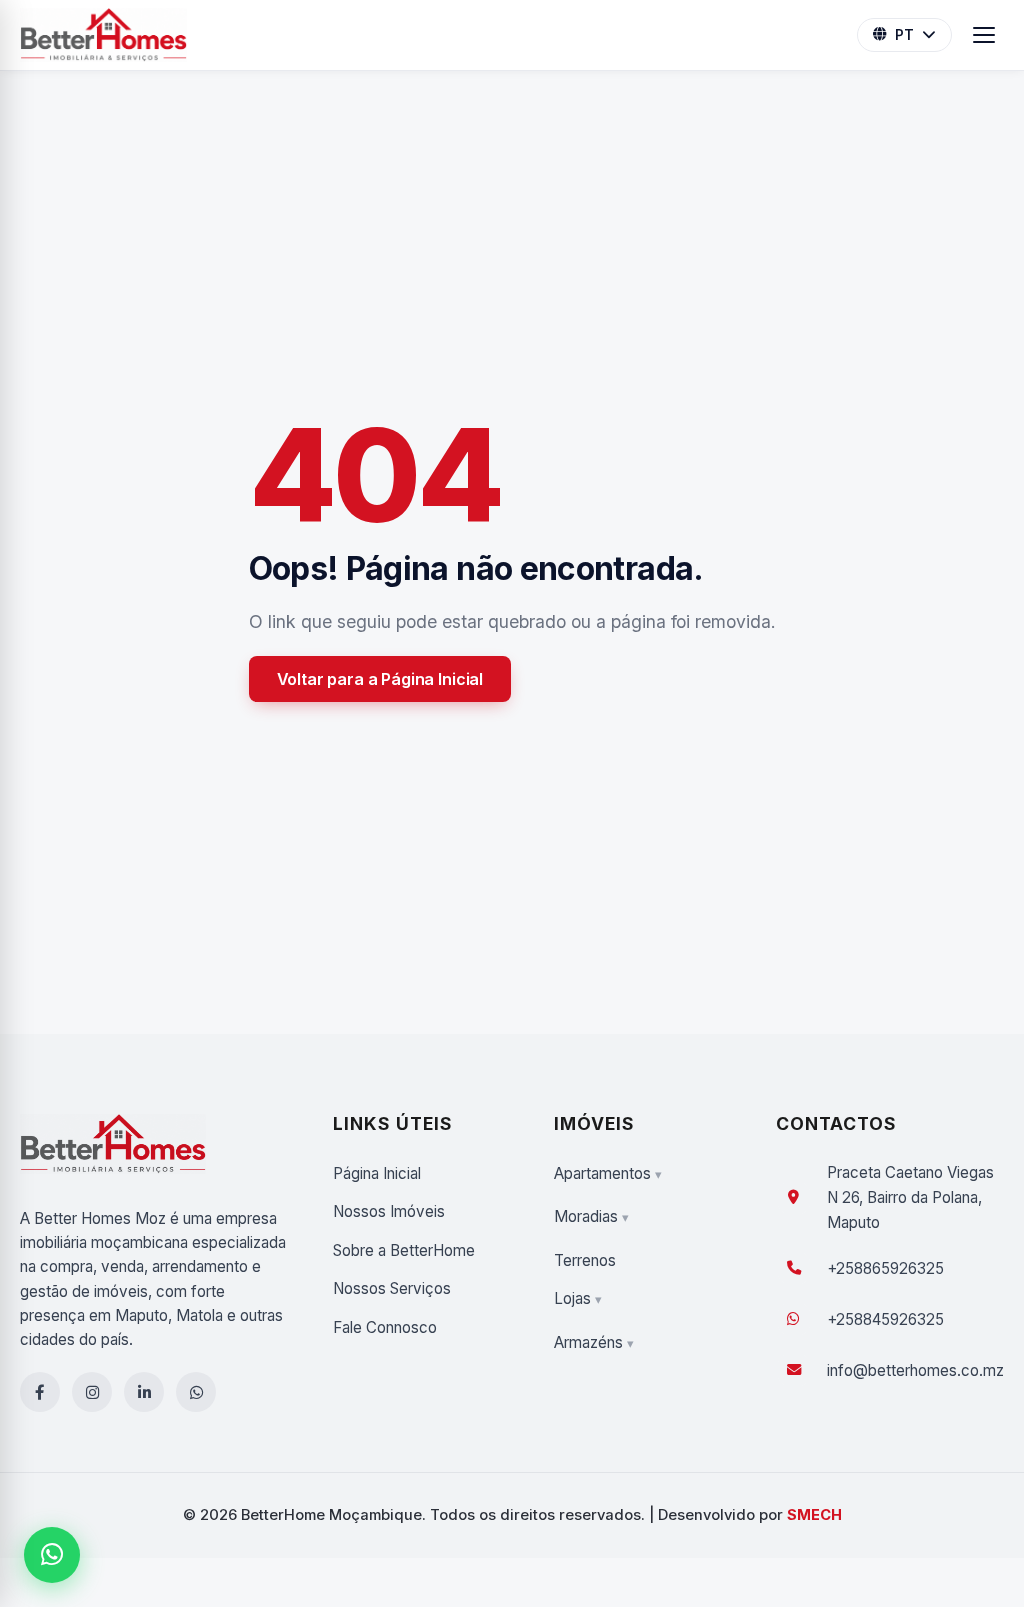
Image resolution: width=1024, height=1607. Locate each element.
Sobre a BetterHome (404, 1250)
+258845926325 (885, 1319)
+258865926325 (885, 1268)
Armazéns (588, 1342)
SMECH (814, 1515)
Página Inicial (377, 1173)
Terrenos (585, 1260)
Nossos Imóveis (389, 1211)
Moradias (586, 1216)
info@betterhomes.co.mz (915, 1370)
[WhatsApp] (52, 1555)
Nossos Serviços (392, 1288)
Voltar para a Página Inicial (380, 679)
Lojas (572, 1298)
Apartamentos (602, 1173)
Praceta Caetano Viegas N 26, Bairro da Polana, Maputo (910, 1197)
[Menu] (984, 35)
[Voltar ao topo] (977, 1510)
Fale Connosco (385, 1327)
